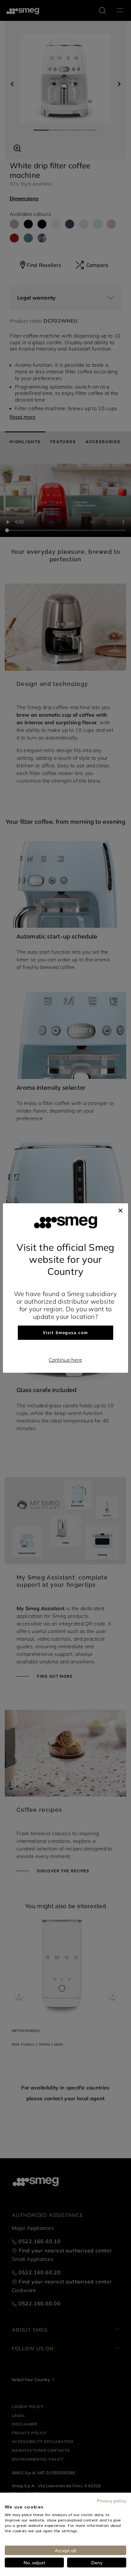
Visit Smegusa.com (65, 1333)
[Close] (121, 1210)
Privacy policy (112, 2501)
